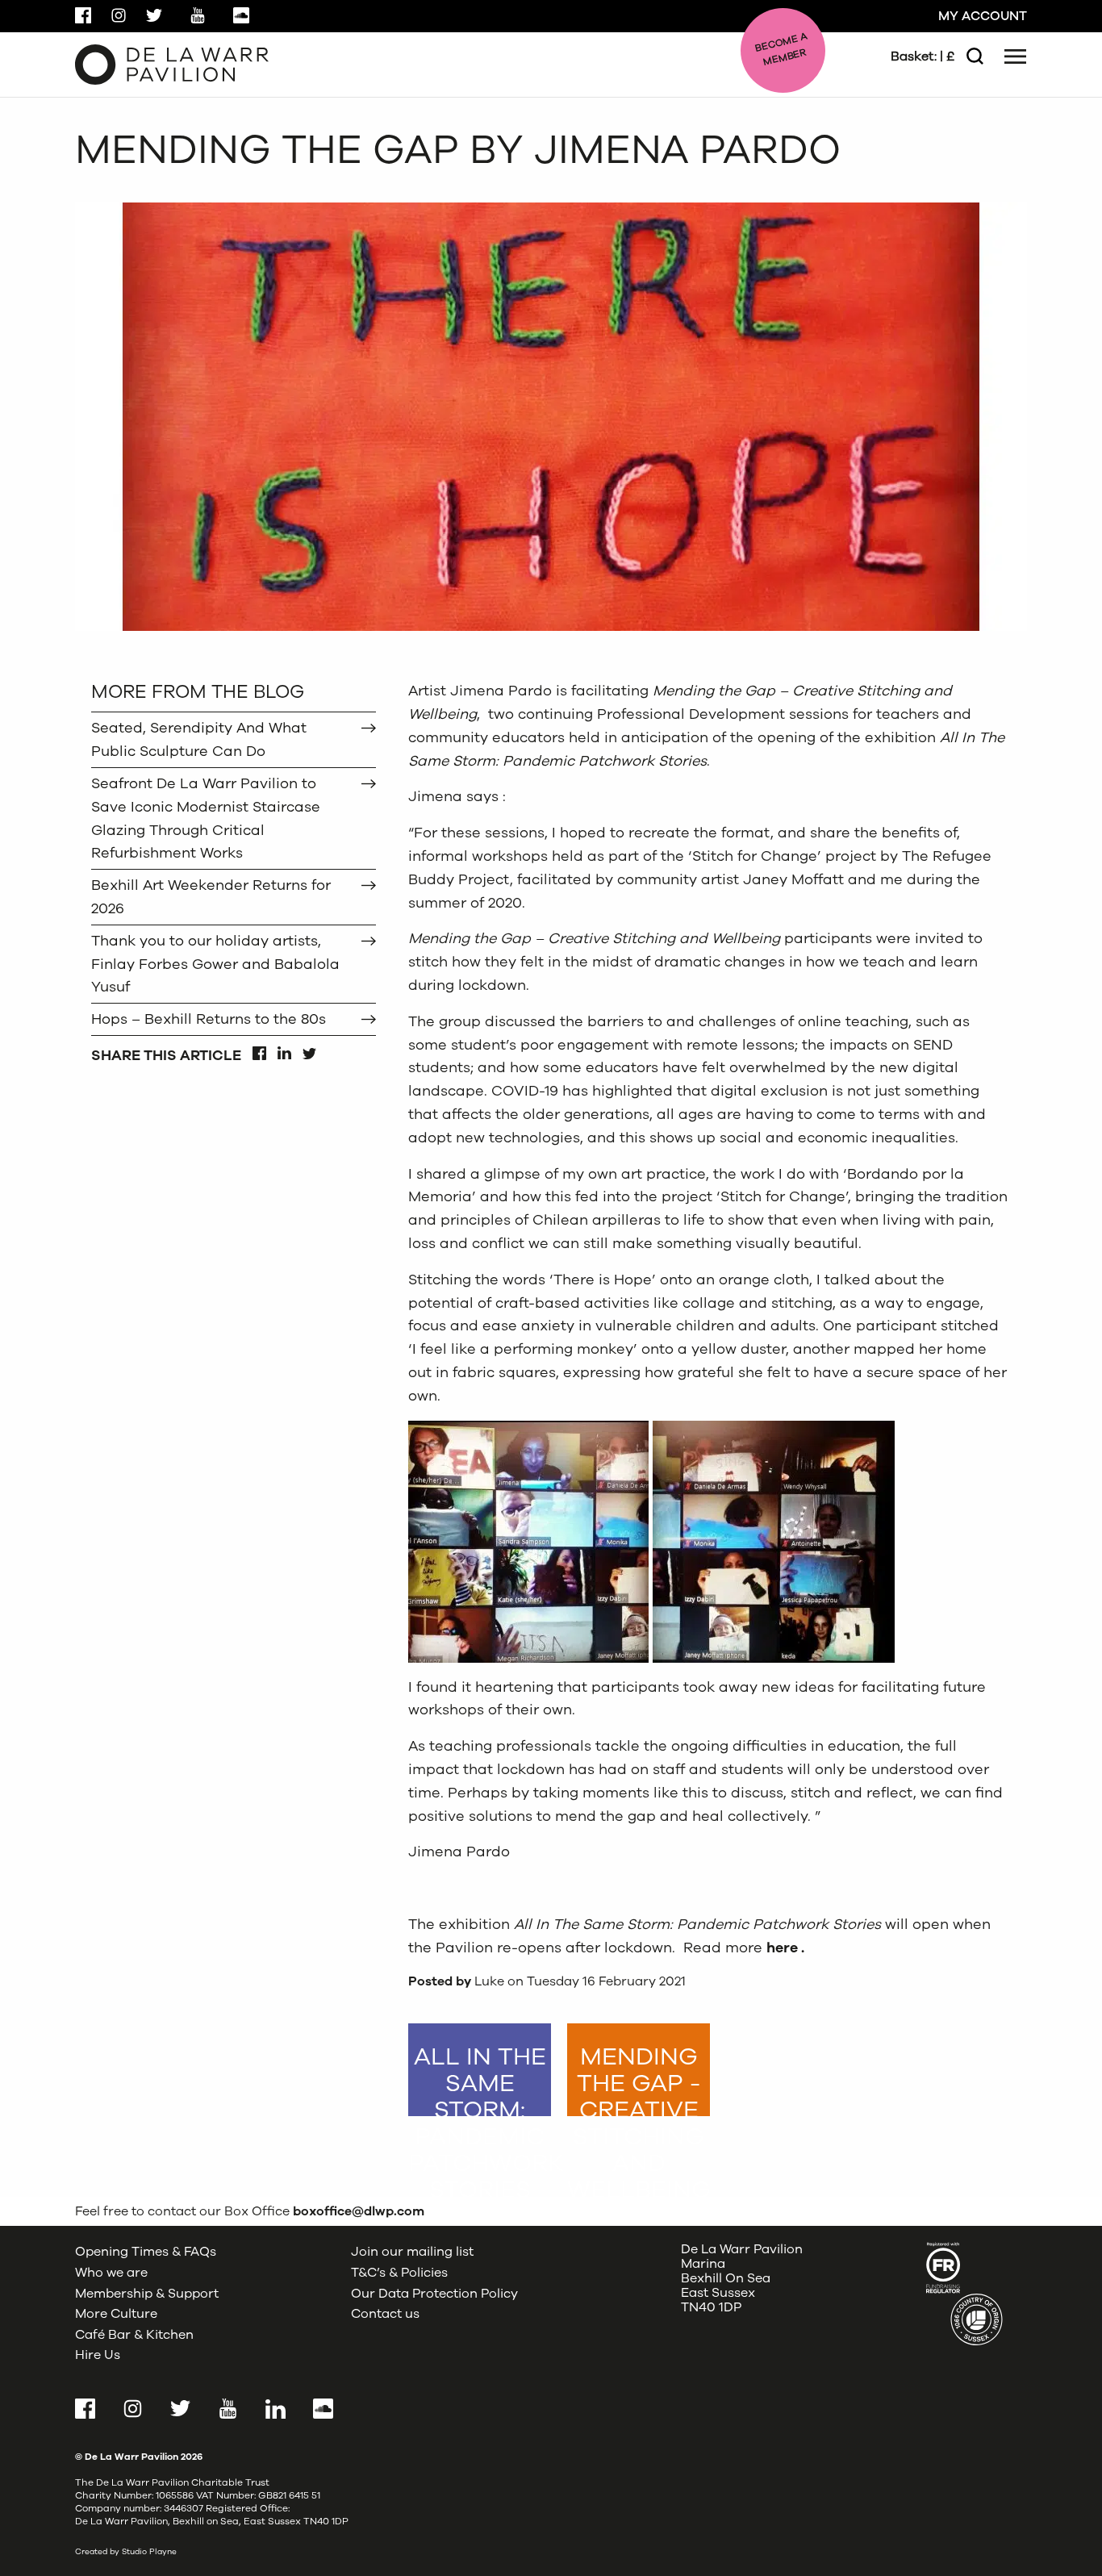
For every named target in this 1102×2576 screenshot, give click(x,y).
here (782, 1948)
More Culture (116, 2314)
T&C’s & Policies (399, 2273)
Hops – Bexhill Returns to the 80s (209, 1019)
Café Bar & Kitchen (134, 2335)
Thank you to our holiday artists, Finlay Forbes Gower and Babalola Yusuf (215, 964)
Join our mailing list (412, 2252)
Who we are (111, 2273)
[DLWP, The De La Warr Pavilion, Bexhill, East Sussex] (172, 64)
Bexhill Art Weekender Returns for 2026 (211, 897)
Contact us (385, 2314)
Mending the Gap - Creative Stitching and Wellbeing (639, 2078)
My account (983, 16)
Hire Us (98, 2355)
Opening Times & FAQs (146, 2252)
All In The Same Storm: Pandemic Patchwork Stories (480, 2078)
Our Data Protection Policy (434, 2294)
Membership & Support (147, 2294)
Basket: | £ (923, 56)
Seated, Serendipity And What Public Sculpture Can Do (199, 739)
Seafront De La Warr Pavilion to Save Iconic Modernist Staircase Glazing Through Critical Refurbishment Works (206, 818)
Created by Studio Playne (126, 2552)
